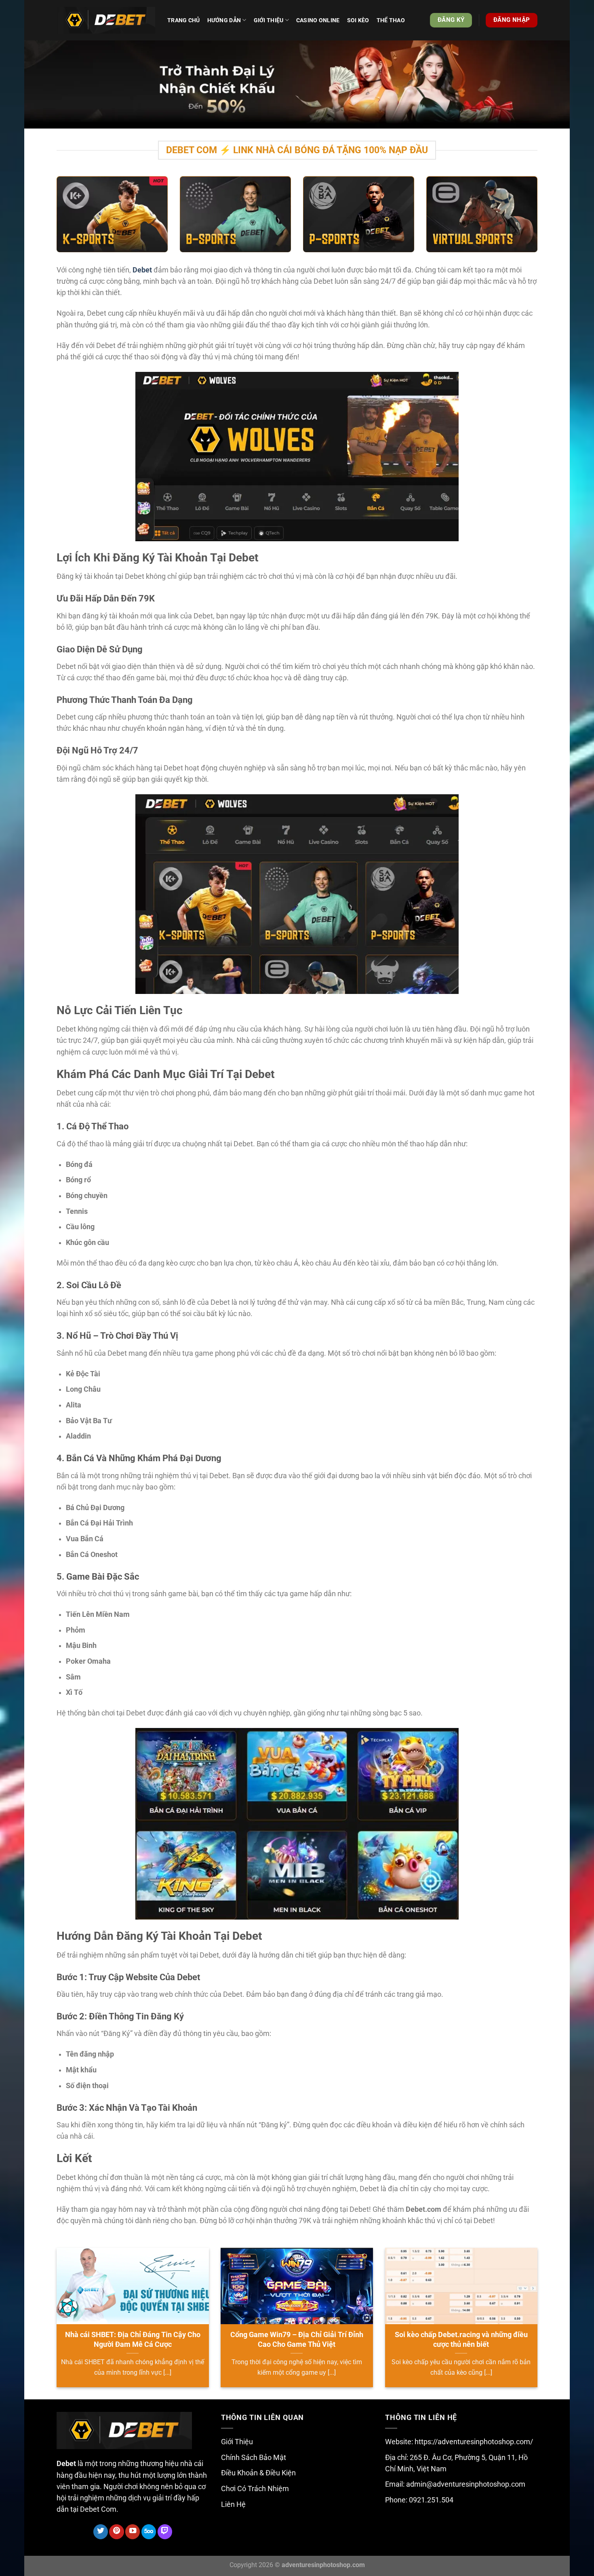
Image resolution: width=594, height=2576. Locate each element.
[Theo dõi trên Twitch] (165, 2532)
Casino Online (318, 20)
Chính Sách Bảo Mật (254, 2458)
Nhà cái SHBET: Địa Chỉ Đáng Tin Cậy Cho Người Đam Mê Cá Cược (133, 2339)
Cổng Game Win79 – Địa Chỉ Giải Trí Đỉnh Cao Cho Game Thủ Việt (297, 2339)
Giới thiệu (269, 20)
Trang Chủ (184, 20)
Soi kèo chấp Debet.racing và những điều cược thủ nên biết (461, 2339)
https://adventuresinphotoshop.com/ (474, 2442)
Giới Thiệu (237, 2442)
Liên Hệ (233, 2504)
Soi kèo (358, 20)
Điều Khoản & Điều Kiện (258, 2473)
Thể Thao (391, 20)
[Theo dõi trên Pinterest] (116, 2532)
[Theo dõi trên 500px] (149, 2532)
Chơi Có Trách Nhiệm (255, 2489)
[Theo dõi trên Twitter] (101, 2532)
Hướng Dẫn (224, 20)
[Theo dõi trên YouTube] (133, 2532)
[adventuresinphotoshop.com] (106, 20)
